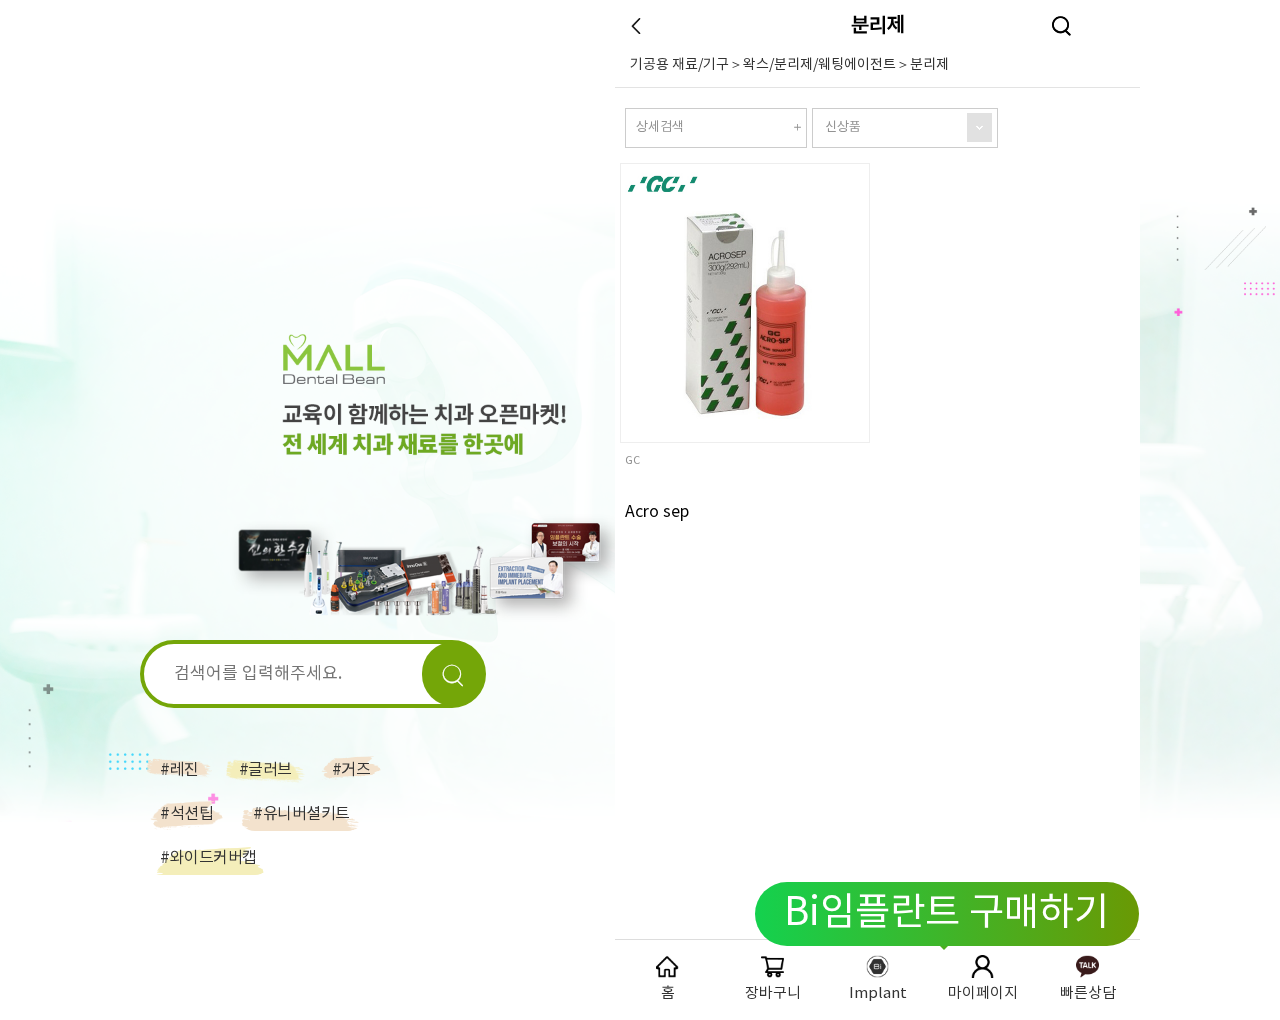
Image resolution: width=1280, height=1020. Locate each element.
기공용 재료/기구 (679, 65)
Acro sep (657, 512)
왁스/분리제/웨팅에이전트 (819, 65)
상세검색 (660, 127)
